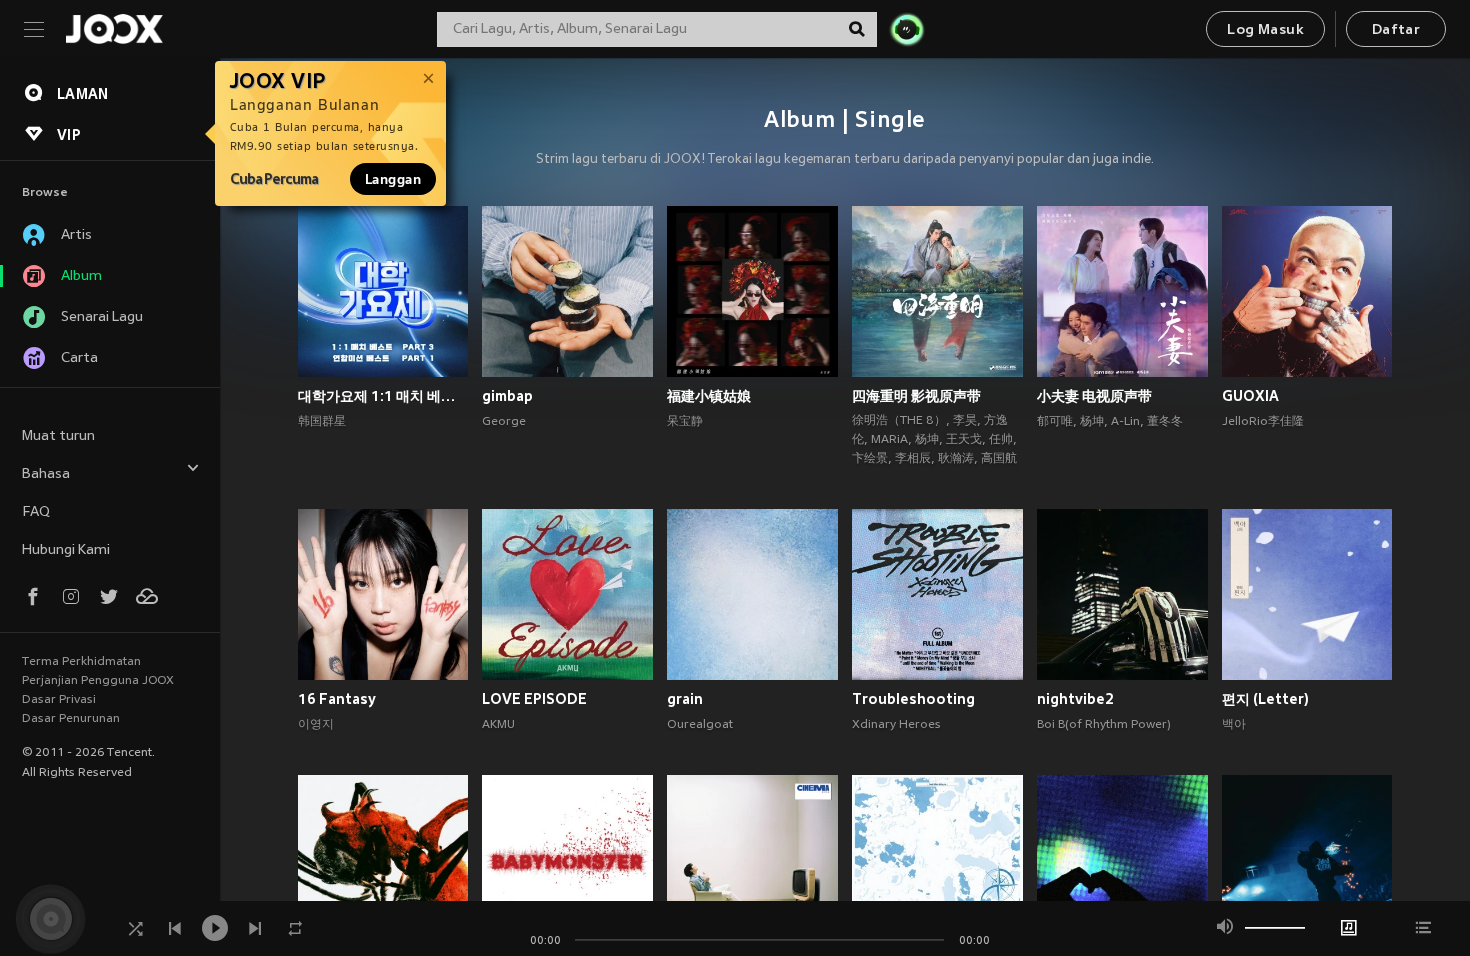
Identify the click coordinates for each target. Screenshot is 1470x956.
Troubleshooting (913, 699)
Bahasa (46, 474)
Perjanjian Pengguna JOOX (98, 681)
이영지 (316, 725)
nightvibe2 (1075, 699)
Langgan (393, 179)
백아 (1234, 725)
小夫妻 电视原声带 (1094, 396)
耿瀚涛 (956, 459)
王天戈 (964, 440)
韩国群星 (322, 422)
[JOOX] (114, 29)
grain (685, 699)
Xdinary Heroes (896, 725)
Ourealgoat (700, 725)
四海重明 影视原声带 (916, 396)
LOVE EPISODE (534, 699)
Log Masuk (1265, 30)
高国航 (999, 459)
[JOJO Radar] (907, 29)
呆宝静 (685, 422)
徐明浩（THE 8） (899, 421)
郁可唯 (1055, 422)
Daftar (1396, 30)
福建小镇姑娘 (709, 396)
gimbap (507, 396)
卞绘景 (870, 459)
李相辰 (913, 459)
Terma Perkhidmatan (81, 662)
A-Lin (1125, 422)
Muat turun (58, 436)
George (504, 422)
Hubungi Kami (66, 550)
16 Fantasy (337, 699)
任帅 (1001, 440)
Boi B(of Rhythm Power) (1104, 725)
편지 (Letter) (1265, 699)
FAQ (36, 512)
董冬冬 (1165, 422)
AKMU (498, 725)
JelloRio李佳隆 (1263, 422)
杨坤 (927, 440)
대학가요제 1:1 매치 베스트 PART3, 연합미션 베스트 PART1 (383, 396)
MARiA (889, 440)
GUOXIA (1250, 396)
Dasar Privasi (59, 700)
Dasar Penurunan (71, 719)
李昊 (965, 421)
